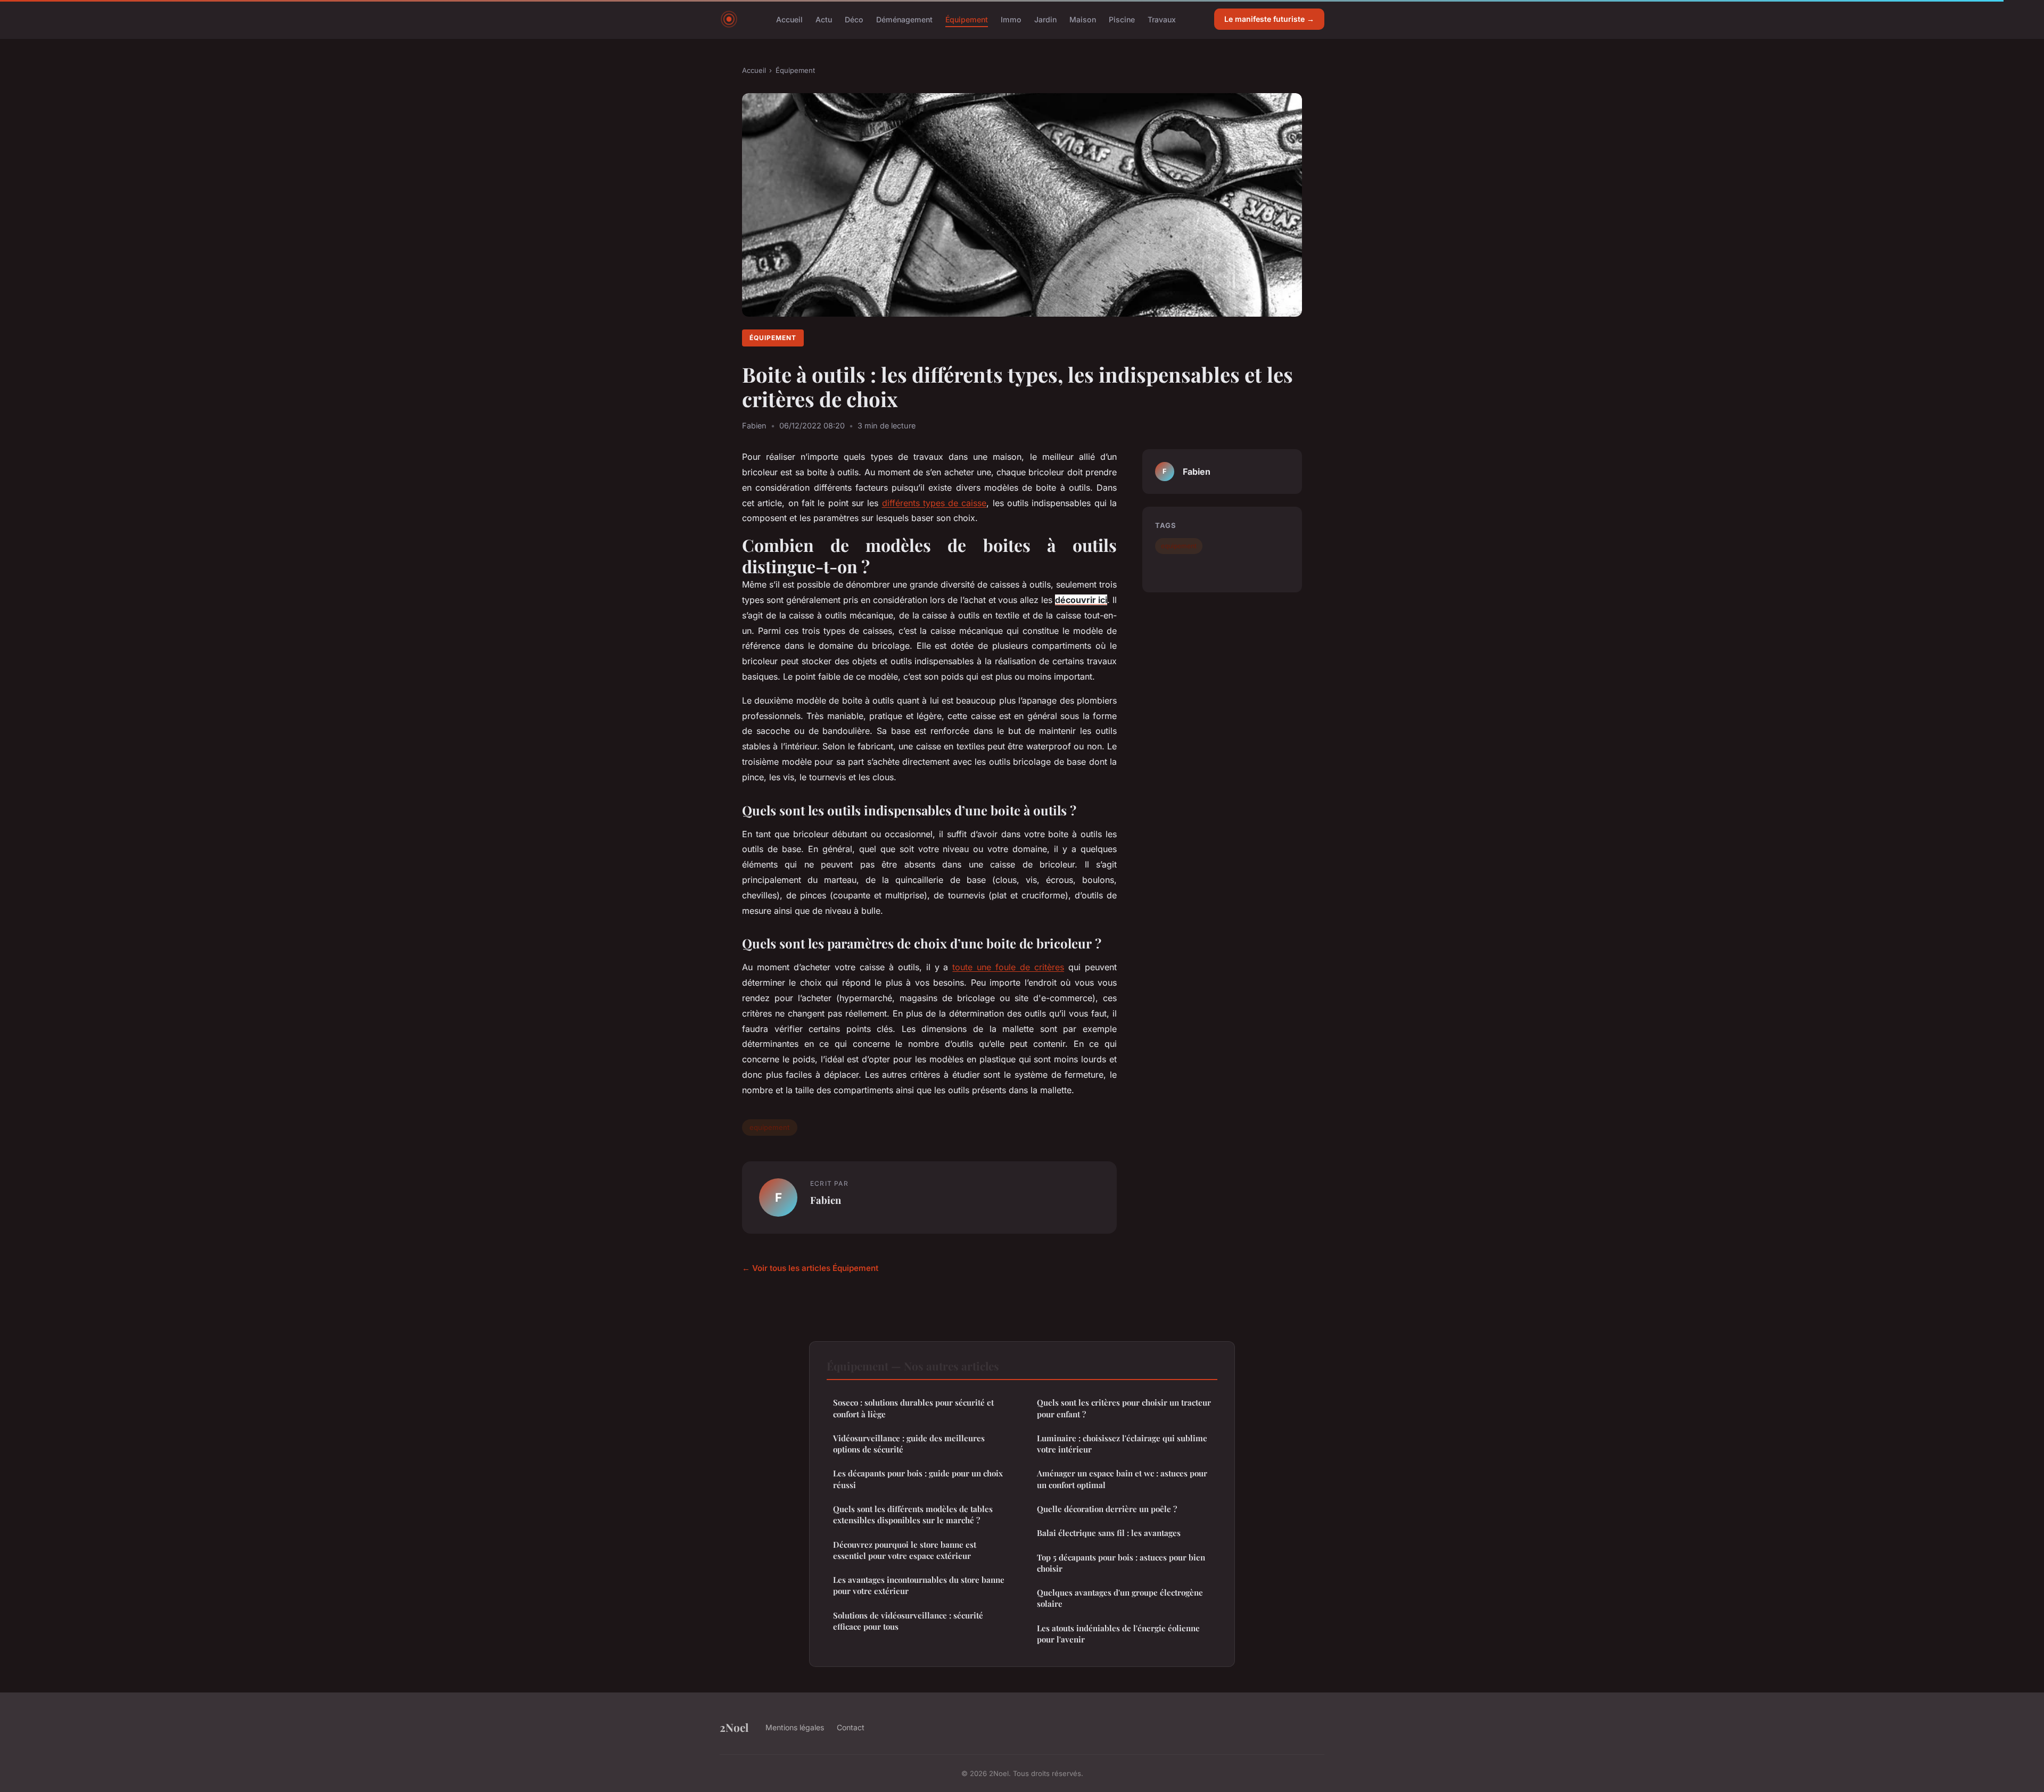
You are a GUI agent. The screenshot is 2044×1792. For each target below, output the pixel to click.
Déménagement (904, 19)
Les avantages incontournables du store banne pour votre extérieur (919, 1585)
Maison (1083, 19)
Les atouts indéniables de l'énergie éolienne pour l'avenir (1118, 1634)
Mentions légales (795, 1727)
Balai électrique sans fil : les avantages (1109, 1533)
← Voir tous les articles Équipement (810, 1268)
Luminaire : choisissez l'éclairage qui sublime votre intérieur (1122, 1444)
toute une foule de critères (1008, 967)
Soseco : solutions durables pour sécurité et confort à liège (913, 1408)
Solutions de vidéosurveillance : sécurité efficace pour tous (908, 1621)
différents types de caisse (934, 503)
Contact (851, 1727)
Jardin (1045, 19)
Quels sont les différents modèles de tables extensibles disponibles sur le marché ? (913, 1514)
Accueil (789, 19)
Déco (854, 19)
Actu (824, 19)
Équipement (967, 19)
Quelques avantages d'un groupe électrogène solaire (1120, 1598)
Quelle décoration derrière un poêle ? (1107, 1509)
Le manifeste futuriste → (1269, 19)
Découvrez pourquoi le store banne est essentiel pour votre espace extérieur (905, 1550)
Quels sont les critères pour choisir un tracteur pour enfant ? (1124, 1408)
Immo (1011, 19)
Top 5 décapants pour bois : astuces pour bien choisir (1121, 1563)
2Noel (734, 1727)
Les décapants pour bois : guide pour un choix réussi (918, 1479)
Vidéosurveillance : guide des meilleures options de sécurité (909, 1444)
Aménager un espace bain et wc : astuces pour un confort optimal (1122, 1479)
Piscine (1122, 19)
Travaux (1162, 19)
